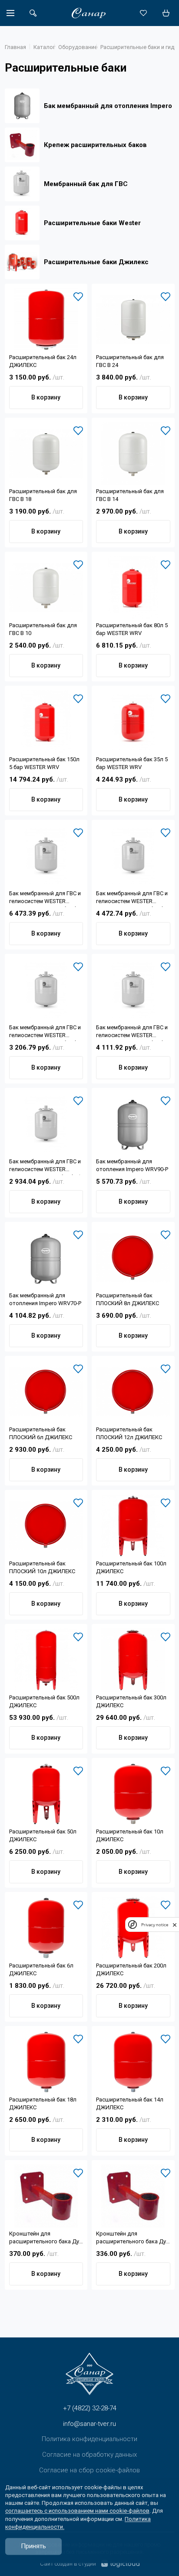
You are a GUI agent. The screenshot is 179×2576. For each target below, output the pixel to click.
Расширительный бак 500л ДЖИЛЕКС (44, 1701)
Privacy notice (155, 1925)
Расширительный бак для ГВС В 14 (130, 495)
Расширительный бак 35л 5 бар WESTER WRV (132, 763)
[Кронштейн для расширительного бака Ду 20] (133, 2196)
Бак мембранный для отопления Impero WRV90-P (132, 1165)
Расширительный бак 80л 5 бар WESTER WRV (132, 629)
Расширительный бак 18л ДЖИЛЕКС (43, 2103)
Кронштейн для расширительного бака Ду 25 (44, 2239)
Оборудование (78, 47)
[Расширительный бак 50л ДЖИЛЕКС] (46, 1794)
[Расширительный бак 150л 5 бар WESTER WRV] (46, 722)
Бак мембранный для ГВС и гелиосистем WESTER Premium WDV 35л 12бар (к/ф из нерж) (45, 898)
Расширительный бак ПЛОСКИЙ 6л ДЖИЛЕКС (41, 1433)
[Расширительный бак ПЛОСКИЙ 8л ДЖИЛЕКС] (133, 1258)
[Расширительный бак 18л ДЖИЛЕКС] (46, 2062)
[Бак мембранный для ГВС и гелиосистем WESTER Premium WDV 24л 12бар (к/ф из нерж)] (133, 856)
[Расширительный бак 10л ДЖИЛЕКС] (133, 1794)
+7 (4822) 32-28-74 (90, 2408)
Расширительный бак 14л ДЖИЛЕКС (130, 2103)
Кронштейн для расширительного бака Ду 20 (131, 2239)
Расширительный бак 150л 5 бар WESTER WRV (44, 763)
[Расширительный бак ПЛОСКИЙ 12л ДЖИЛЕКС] (133, 1392)
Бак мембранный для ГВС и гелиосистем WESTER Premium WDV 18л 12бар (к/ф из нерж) (132, 1033)
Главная (15, 47)
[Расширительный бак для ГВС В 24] (133, 320)
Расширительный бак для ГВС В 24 (130, 361)
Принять (33, 2546)
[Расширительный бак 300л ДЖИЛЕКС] (133, 1660)
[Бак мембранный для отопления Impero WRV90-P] (133, 1124)
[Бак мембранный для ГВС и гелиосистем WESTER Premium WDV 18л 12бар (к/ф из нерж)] (133, 990)
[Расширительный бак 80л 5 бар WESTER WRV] (133, 588)
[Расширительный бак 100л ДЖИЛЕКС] (133, 1526)
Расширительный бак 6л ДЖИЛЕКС (41, 1969)
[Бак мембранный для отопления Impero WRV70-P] (46, 1258)
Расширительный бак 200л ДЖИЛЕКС (131, 1969)
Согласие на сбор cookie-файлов (89, 2470)
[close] (175, 1925)
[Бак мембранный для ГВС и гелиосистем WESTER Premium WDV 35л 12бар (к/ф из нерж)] (46, 856)
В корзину (46, 397)
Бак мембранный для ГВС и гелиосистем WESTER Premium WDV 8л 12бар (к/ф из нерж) (46, 1167)
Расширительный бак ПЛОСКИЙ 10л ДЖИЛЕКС (42, 1567)
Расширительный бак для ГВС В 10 (43, 629)
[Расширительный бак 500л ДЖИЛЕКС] (46, 1660)
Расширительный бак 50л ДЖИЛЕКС (43, 1835)
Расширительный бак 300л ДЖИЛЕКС (131, 1701)
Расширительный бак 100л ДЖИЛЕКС (131, 1567)
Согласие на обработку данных (89, 2455)
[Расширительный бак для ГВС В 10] (46, 588)
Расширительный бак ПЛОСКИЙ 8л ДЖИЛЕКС (128, 1299)
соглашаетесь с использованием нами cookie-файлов (77, 2511)
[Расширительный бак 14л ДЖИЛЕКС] (133, 2062)
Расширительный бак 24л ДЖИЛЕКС (43, 361)
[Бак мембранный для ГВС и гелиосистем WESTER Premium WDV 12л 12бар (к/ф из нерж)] (46, 990)
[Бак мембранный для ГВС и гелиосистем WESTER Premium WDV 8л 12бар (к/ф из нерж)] (46, 1124)
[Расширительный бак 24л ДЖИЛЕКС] (46, 320)
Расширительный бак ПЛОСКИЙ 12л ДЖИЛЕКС (129, 1433)
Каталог (44, 47)
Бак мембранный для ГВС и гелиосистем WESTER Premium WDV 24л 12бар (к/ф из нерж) (132, 898)
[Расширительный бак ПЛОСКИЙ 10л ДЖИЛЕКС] (46, 1526)
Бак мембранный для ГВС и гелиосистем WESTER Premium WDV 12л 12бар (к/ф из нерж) (45, 1033)
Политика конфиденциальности (89, 2439)
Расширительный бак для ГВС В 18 (43, 495)
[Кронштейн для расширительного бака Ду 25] (46, 2196)
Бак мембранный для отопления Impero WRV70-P (45, 1299)
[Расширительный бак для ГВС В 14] (133, 454)
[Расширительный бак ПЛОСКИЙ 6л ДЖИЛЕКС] (46, 1392)
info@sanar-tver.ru (89, 2424)
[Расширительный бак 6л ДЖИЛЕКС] (46, 1928)
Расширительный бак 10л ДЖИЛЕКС (130, 1835)
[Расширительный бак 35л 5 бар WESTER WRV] (133, 722)
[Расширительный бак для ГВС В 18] (46, 454)
